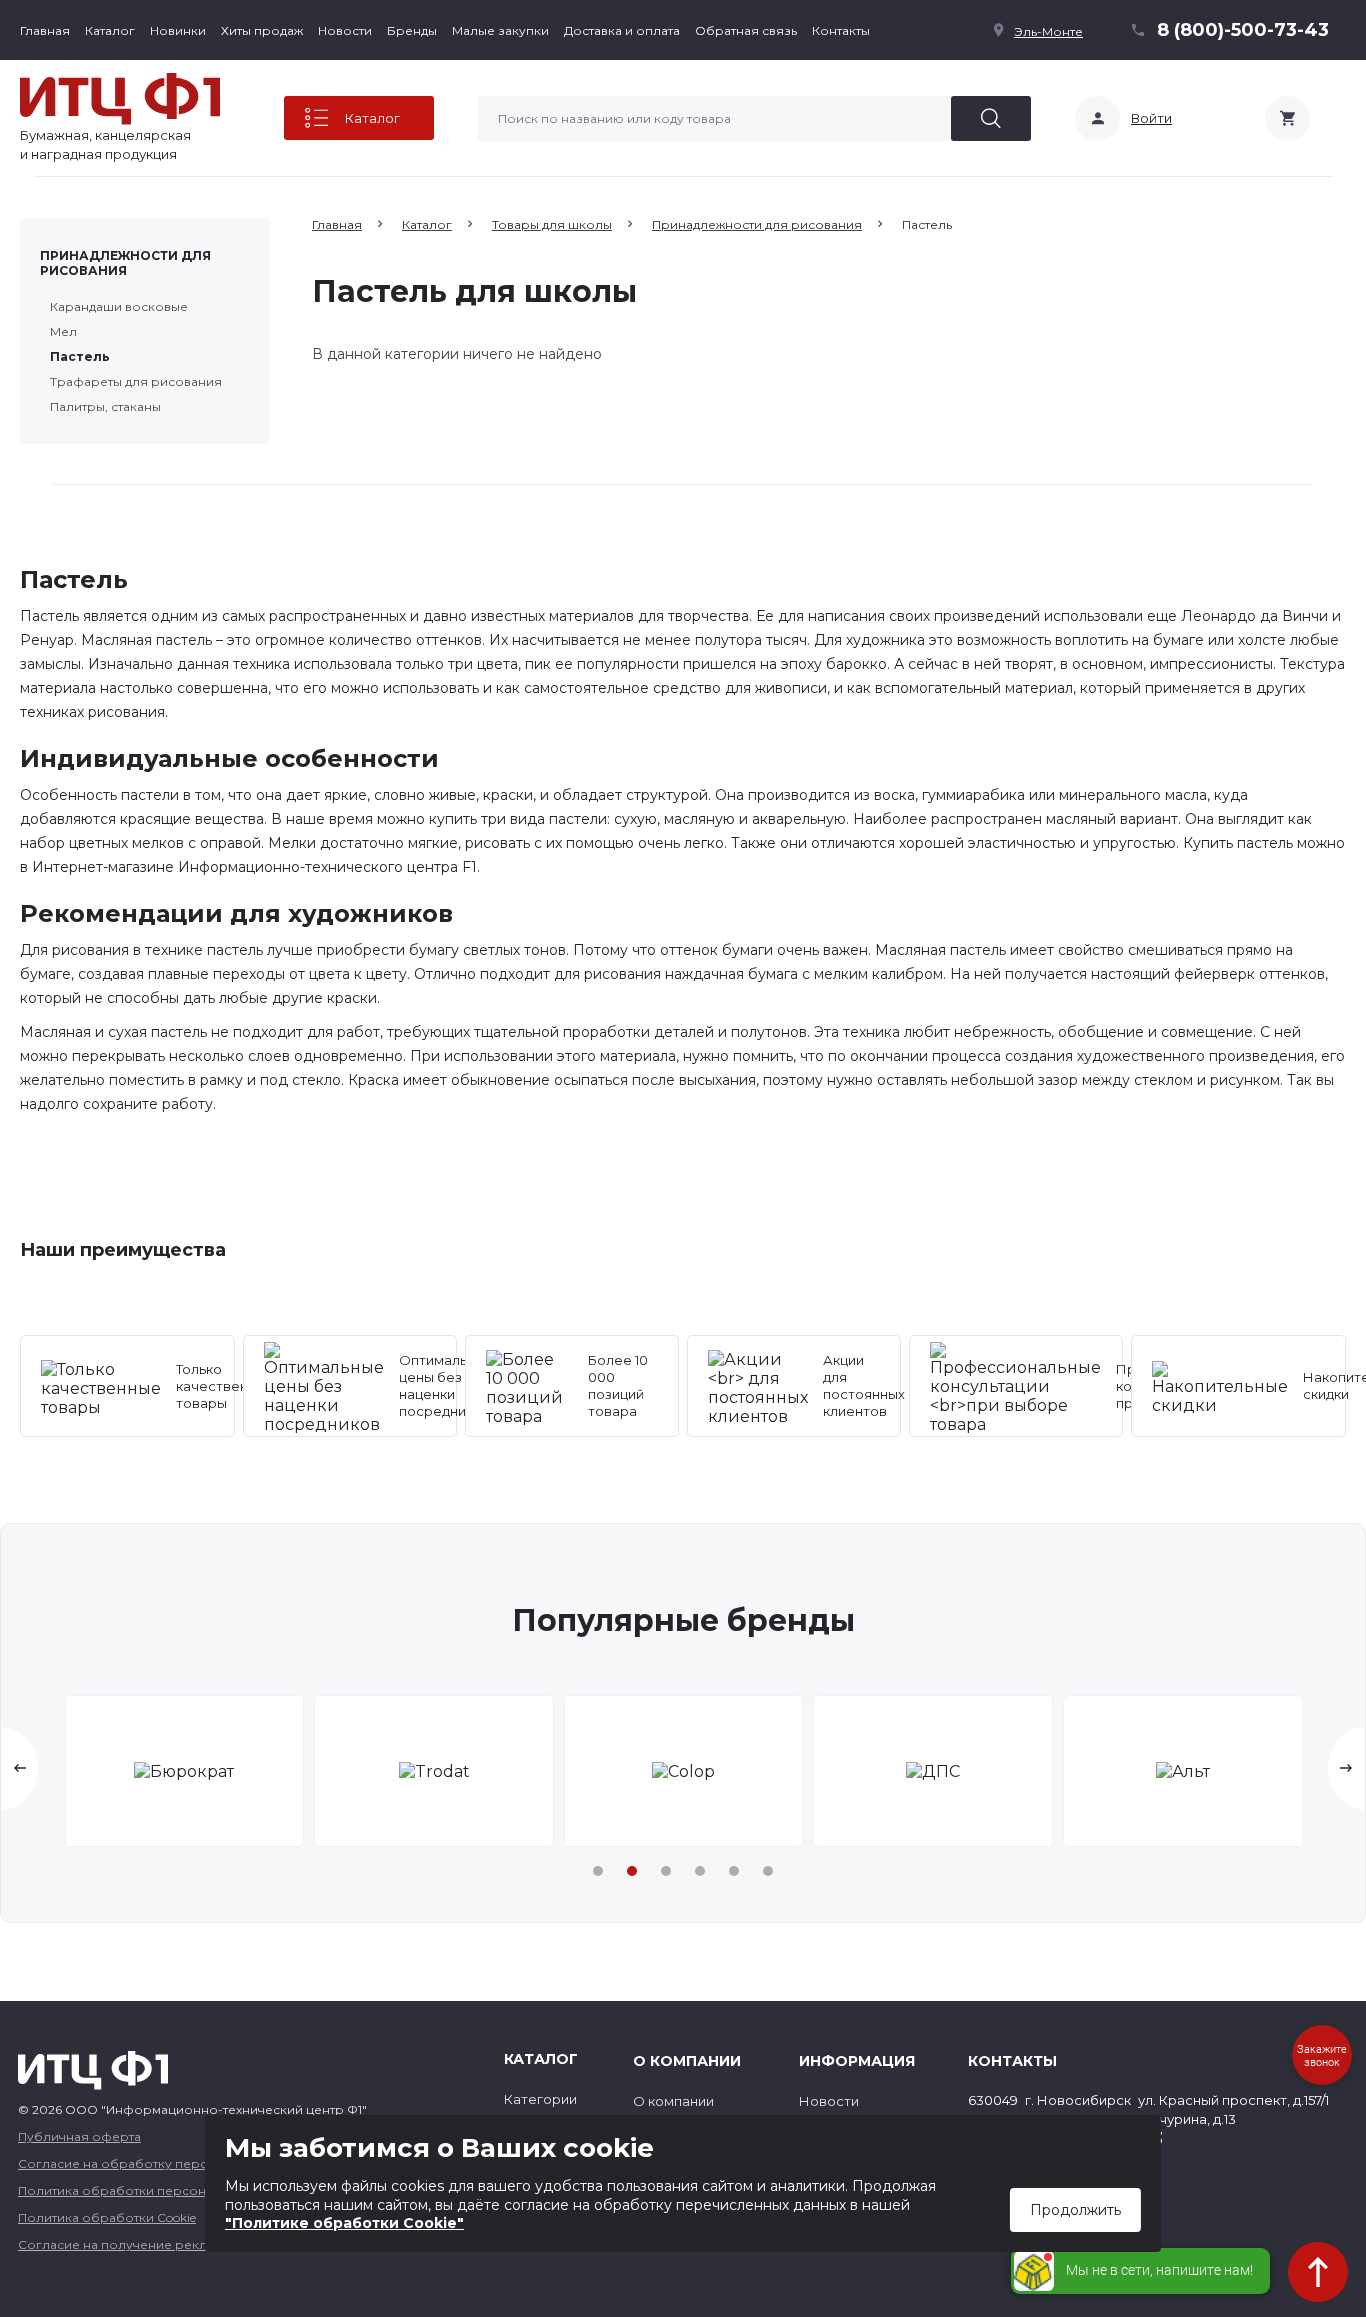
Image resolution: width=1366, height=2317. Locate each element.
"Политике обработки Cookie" (344, 2223)
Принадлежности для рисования (125, 263)
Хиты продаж (262, 30)
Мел (63, 331)
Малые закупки (500, 30)
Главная (45, 30)
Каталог (110, 30)
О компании (673, 2101)
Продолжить (1075, 2210)
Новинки (178, 30)
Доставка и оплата (622, 30)
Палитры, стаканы (105, 406)
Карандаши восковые (119, 306)
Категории (540, 2099)
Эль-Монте (1048, 31)
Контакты (841, 30)
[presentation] (20, 1768)
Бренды (412, 30)
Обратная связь (746, 30)
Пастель (80, 356)
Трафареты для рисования (136, 381)
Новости (345, 30)
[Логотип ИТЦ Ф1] (120, 99)
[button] (598, 1871)
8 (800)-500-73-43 (1243, 30)
